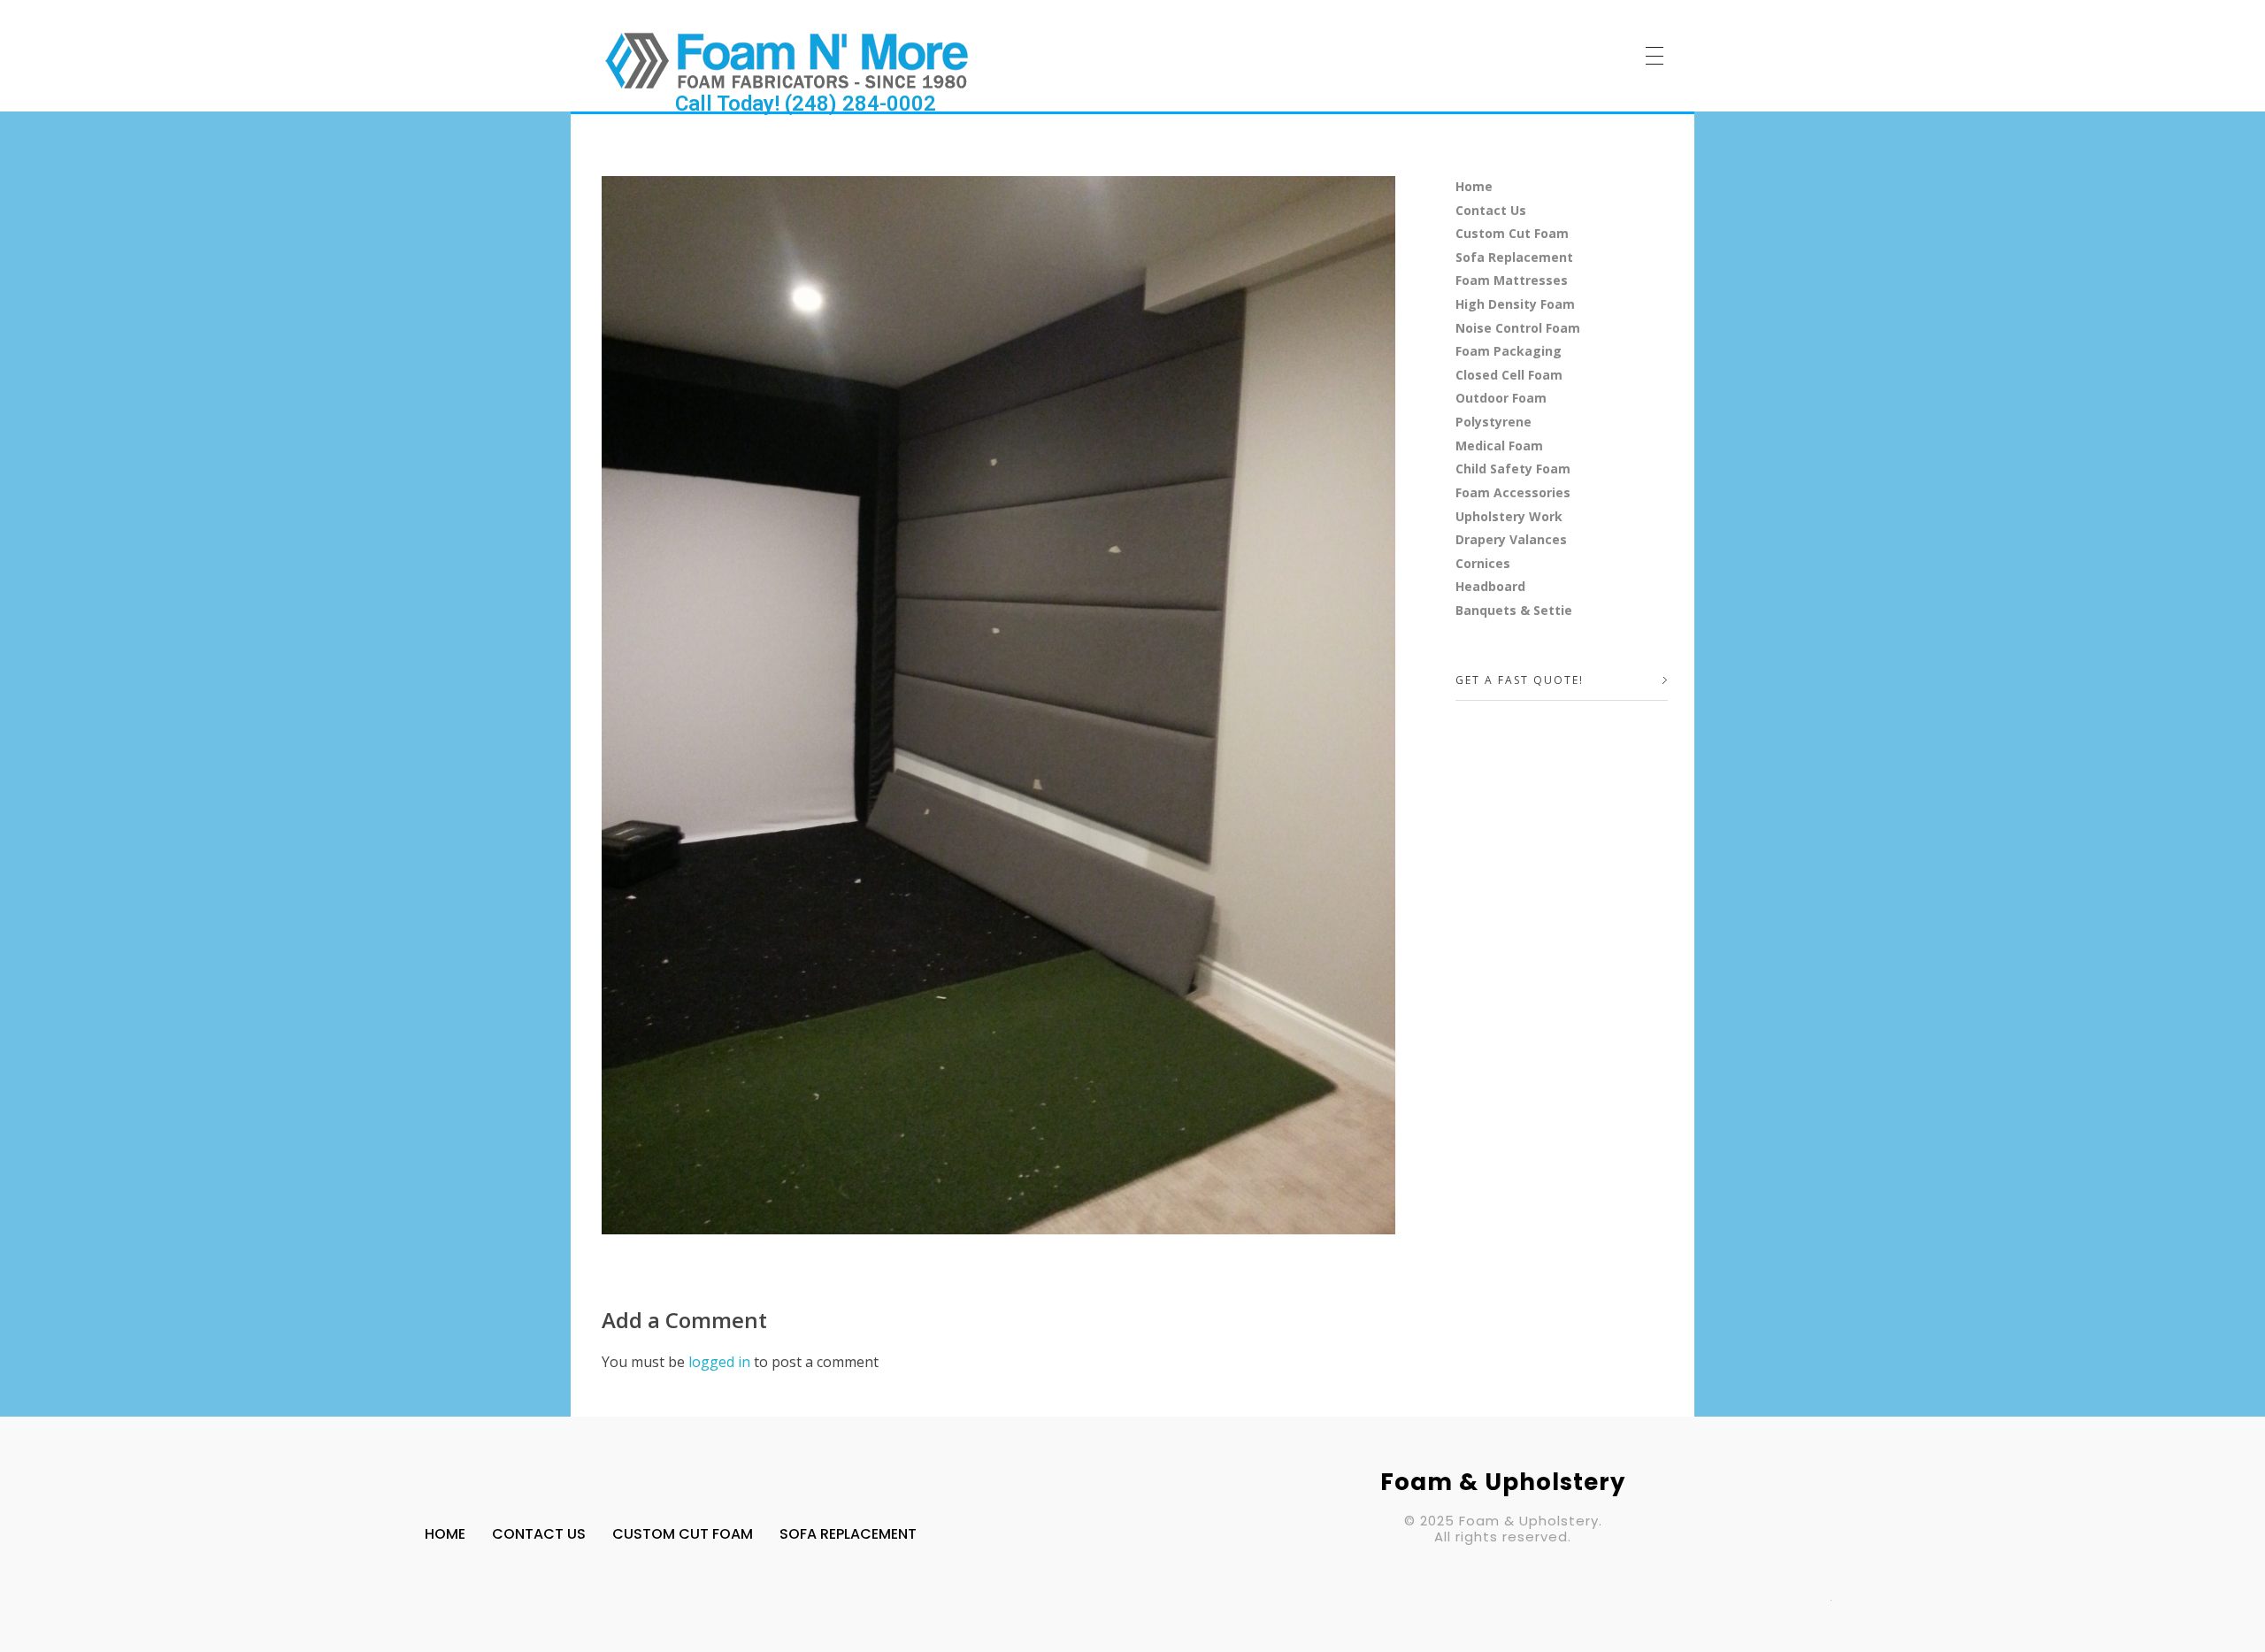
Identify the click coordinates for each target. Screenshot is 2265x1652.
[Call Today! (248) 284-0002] (787, 60)
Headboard (1490, 586)
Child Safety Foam (1513, 469)
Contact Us (1491, 210)
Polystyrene (1493, 422)
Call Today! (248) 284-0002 (806, 104)
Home (1474, 186)
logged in (721, 1362)
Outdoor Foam (1501, 398)
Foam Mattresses (1512, 280)
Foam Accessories (1513, 492)
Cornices (1483, 563)
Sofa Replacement (1514, 257)
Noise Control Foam (1518, 328)
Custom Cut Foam (1512, 233)
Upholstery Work (1509, 516)
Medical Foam (1499, 446)
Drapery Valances (1511, 539)
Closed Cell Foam (1509, 375)
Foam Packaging (1509, 351)
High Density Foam (1515, 304)
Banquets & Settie (1514, 610)
